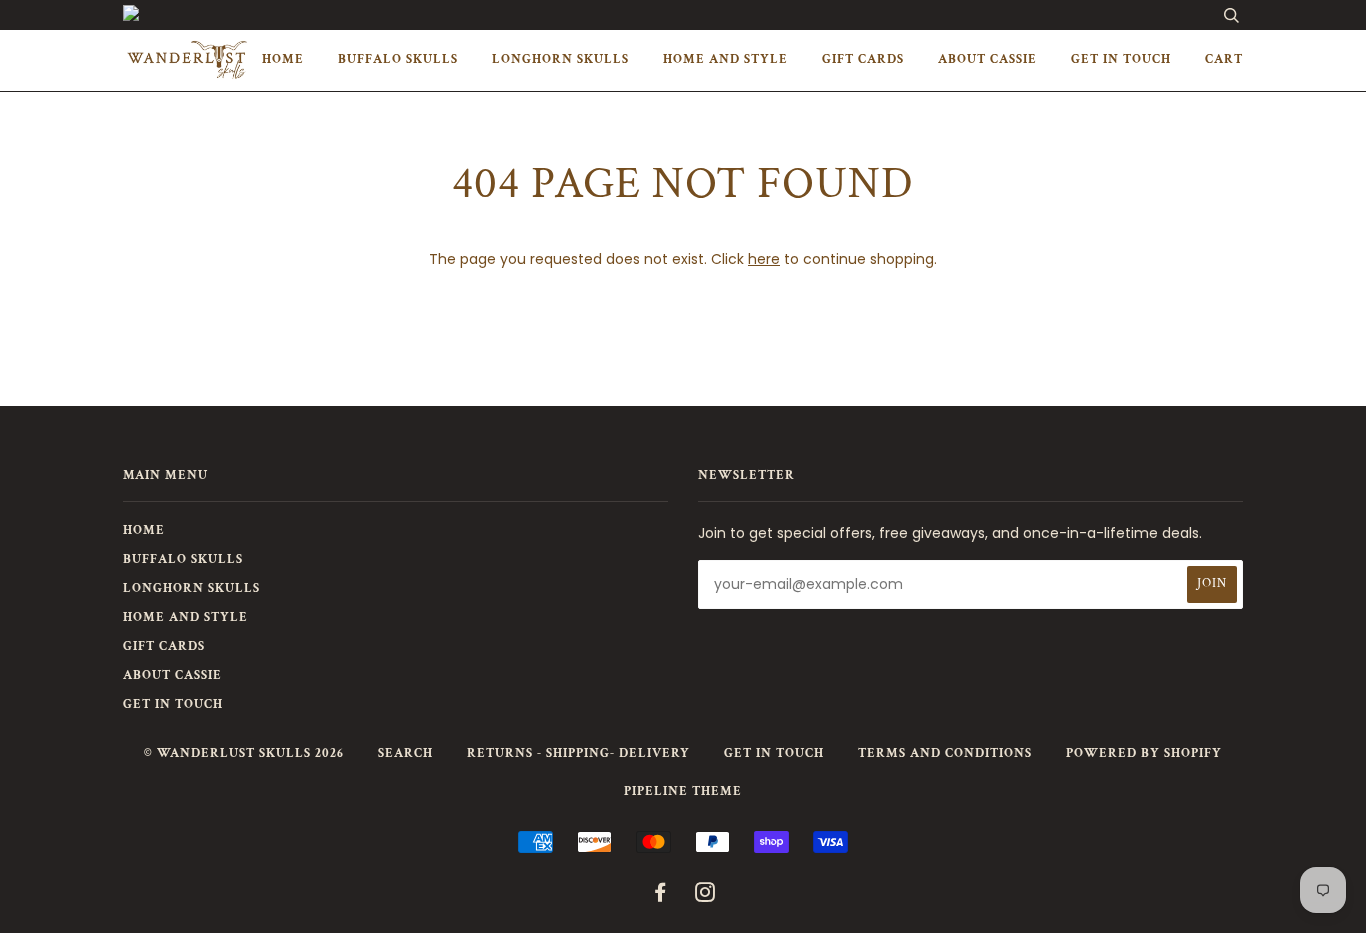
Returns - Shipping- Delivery (578, 753)
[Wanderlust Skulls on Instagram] (705, 896)
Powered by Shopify (1144, 753)
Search (405, 753)
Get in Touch (1121, 59)
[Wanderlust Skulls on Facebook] (660, 896)
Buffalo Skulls (398, 59)
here (764, 259)
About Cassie (987, 59)
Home (283, 59)
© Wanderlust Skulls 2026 (244, 753)
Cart (1224, 59)
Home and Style (725, 59)
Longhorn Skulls (560, 59)
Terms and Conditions (945, 753)
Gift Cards (863, 59)
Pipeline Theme (683, 791)
